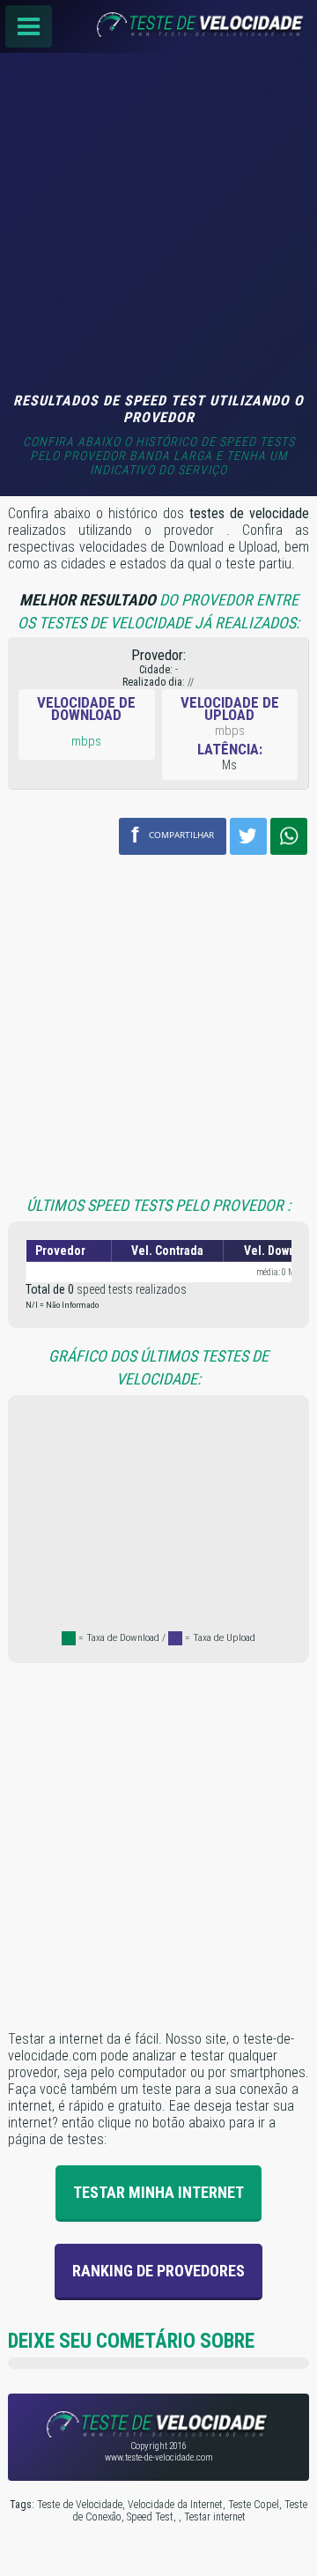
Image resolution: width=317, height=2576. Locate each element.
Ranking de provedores (158, 2271)
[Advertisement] (158, 225)
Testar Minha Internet (158, 2192)
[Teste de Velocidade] (158, 26)
